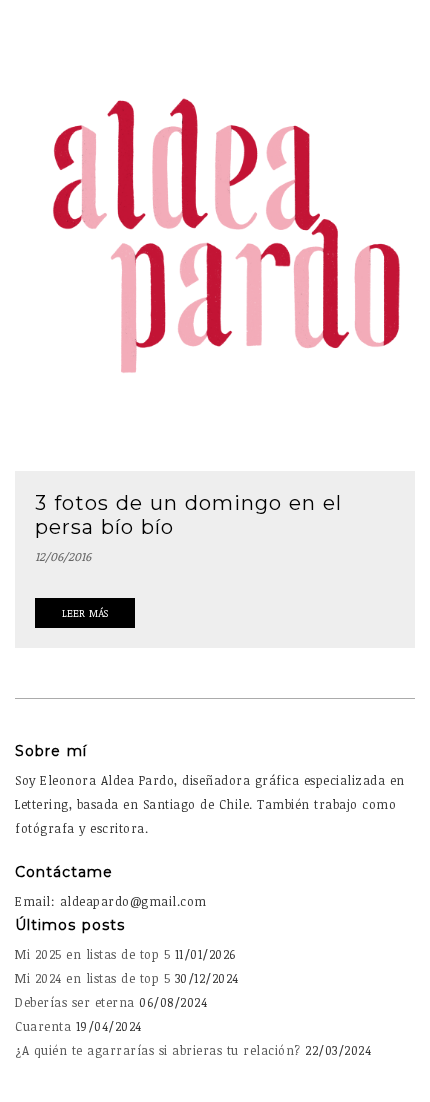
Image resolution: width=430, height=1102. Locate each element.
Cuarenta (43, 1026)
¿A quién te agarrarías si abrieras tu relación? (158, 1050)
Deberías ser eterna (75, 1002)
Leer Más (85, 613)
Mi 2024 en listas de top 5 (92, 978)
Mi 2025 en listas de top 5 (92, 954)
